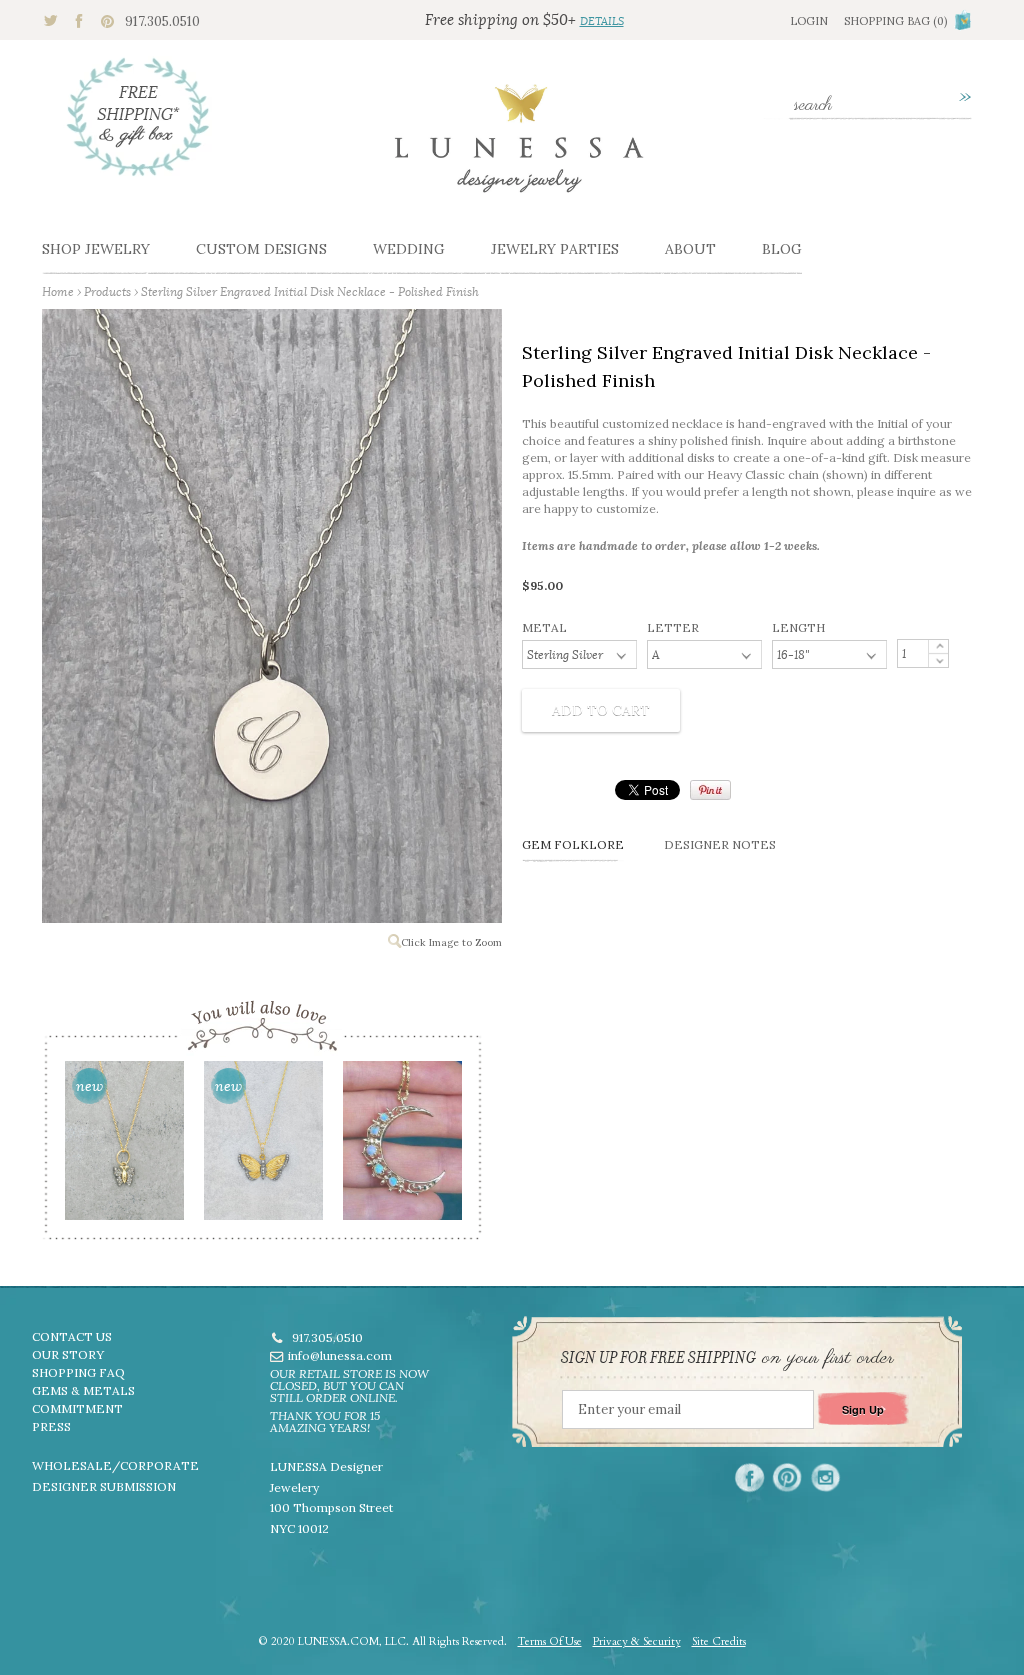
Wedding (409, 249)
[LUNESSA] (519, 147)
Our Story (68, 1354)
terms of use (550, 1641)
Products (107, 291)
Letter (673, 627)
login (809, 21)
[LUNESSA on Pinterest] (787, 1477)
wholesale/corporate (115, 1465)
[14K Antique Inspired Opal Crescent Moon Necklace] (401, 1147)
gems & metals (83, 1390)
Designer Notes (720, 844)
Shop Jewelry (96, 249)
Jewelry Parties (555, 249)
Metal (544, 627)
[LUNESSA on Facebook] (749, 1477)
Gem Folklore (573, 844)
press (51, 1426)
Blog (782, 249)
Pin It (710, 790)
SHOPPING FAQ (78, 1372)
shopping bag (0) (895, 21)
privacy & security (637, 1641)
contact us (72, 1336)
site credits (719, 1641)
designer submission (104, 1486)
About (690, 249)
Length (798, 627)
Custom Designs (261, 249)
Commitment (77, 1408)
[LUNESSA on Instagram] (825, 1477)
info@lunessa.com (340, 1355)
